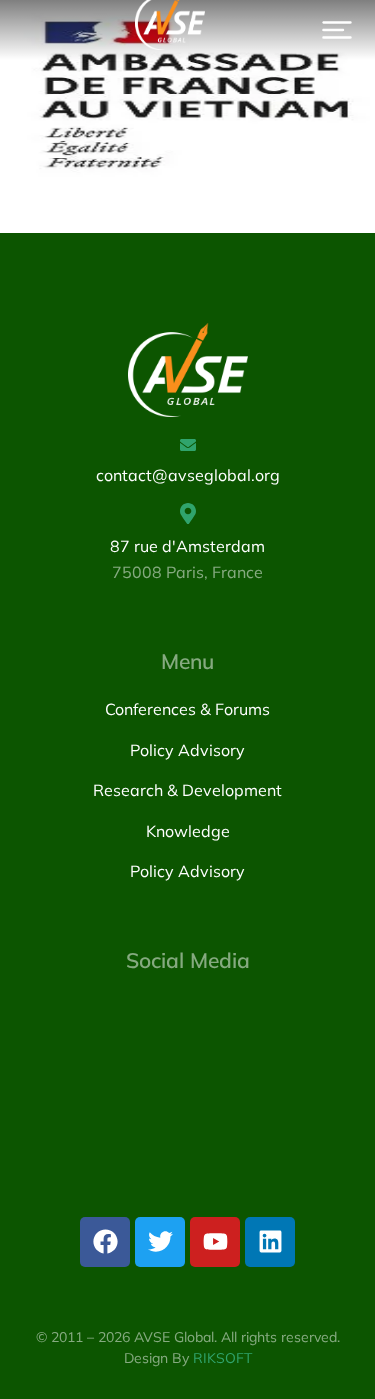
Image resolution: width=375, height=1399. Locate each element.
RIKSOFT (222, 1358)
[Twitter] (160, 1242)
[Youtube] (215, 1242)
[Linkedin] (270, 1242)
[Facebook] (105, 1242)
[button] (337, 30)
